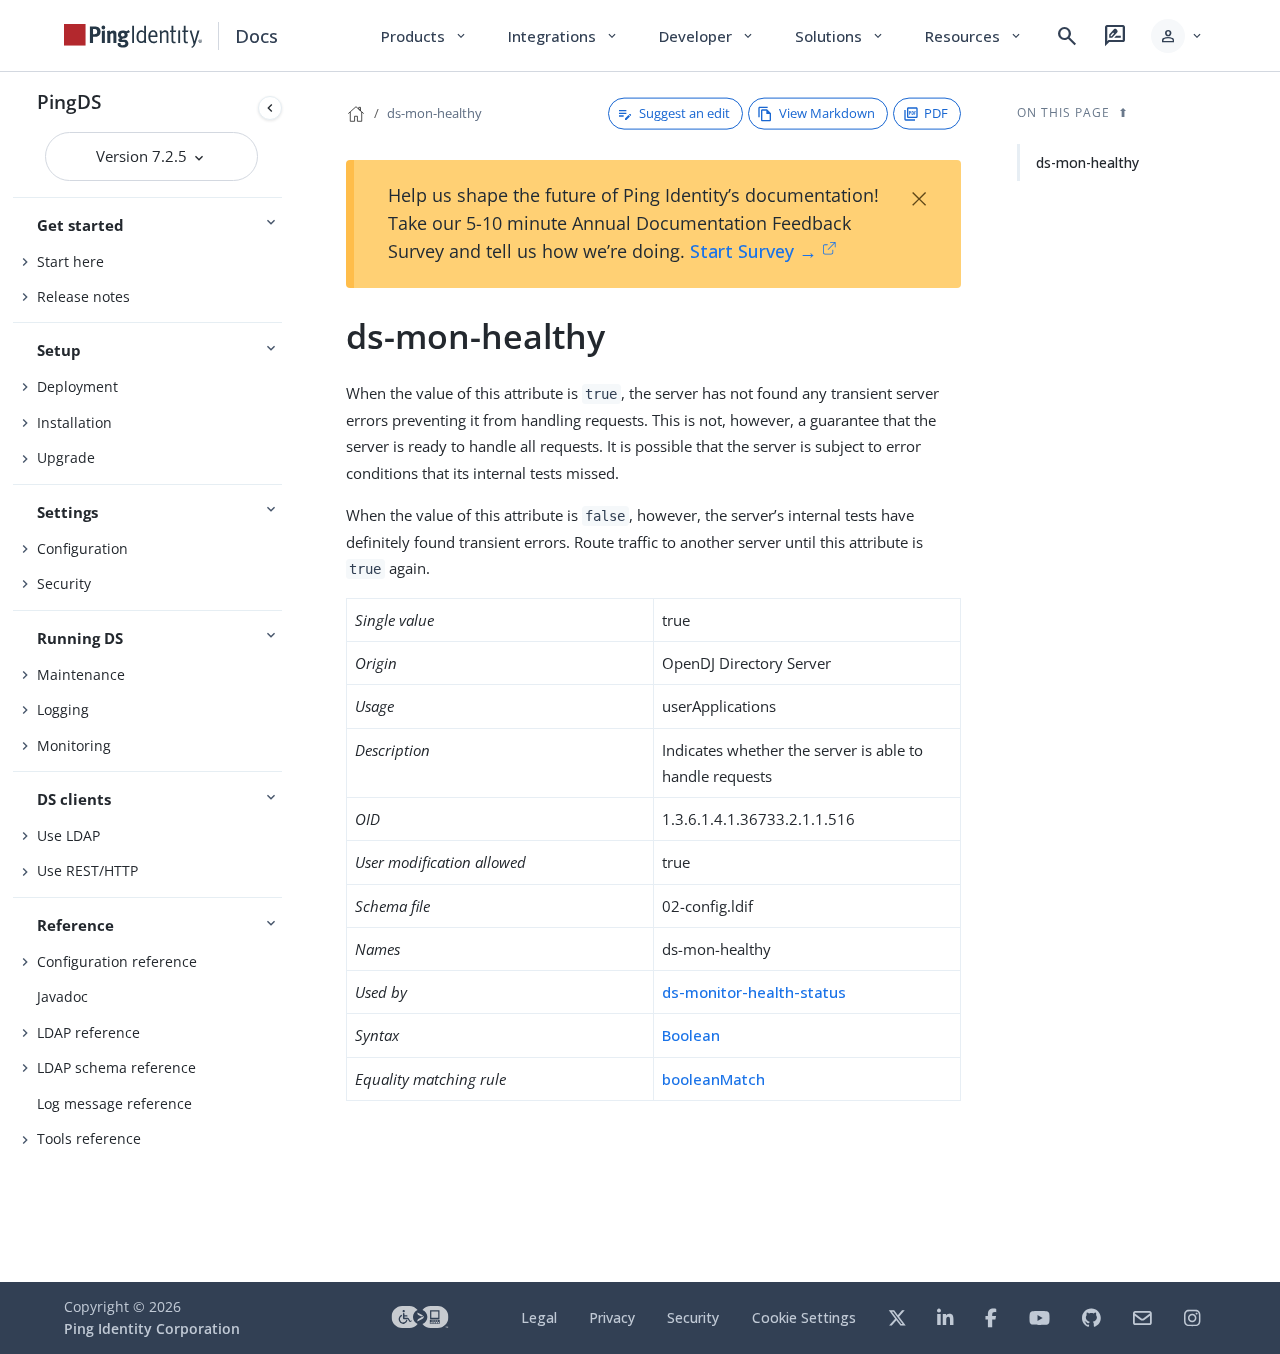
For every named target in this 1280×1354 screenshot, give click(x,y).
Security (64, 583)
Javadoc (62, 996)
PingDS (69, 101)
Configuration (82, 548)
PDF (936, 113)
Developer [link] (707, 36)
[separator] (290, 677)
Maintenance (81, 674)
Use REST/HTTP (87, 870)
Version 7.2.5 (143, 156)
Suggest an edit (684, 113)
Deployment (77, 386)
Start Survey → (753, 251)
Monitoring (74, 745)
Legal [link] (539, 1317)
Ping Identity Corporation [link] (152, 1328)
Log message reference (114, 1103)
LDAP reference (88, 1032)
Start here (70, 261)
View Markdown (827, 113)
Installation (74, 422)
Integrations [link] (563, 36)
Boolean (691, 1035)
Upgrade (66, 457)
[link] (133, 36)
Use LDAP (68, 835)
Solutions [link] (840, 36)
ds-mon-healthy (434, 113)
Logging (63, 709)
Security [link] (693, 1317)
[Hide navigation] (270, 108)
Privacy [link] (612, 1317)
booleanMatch (713, 1079)
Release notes (83, 296)
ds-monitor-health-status (754, 992)
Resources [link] (974, 36)
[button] (1177, 36)
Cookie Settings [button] (804, 1317)
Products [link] (424, 36)
